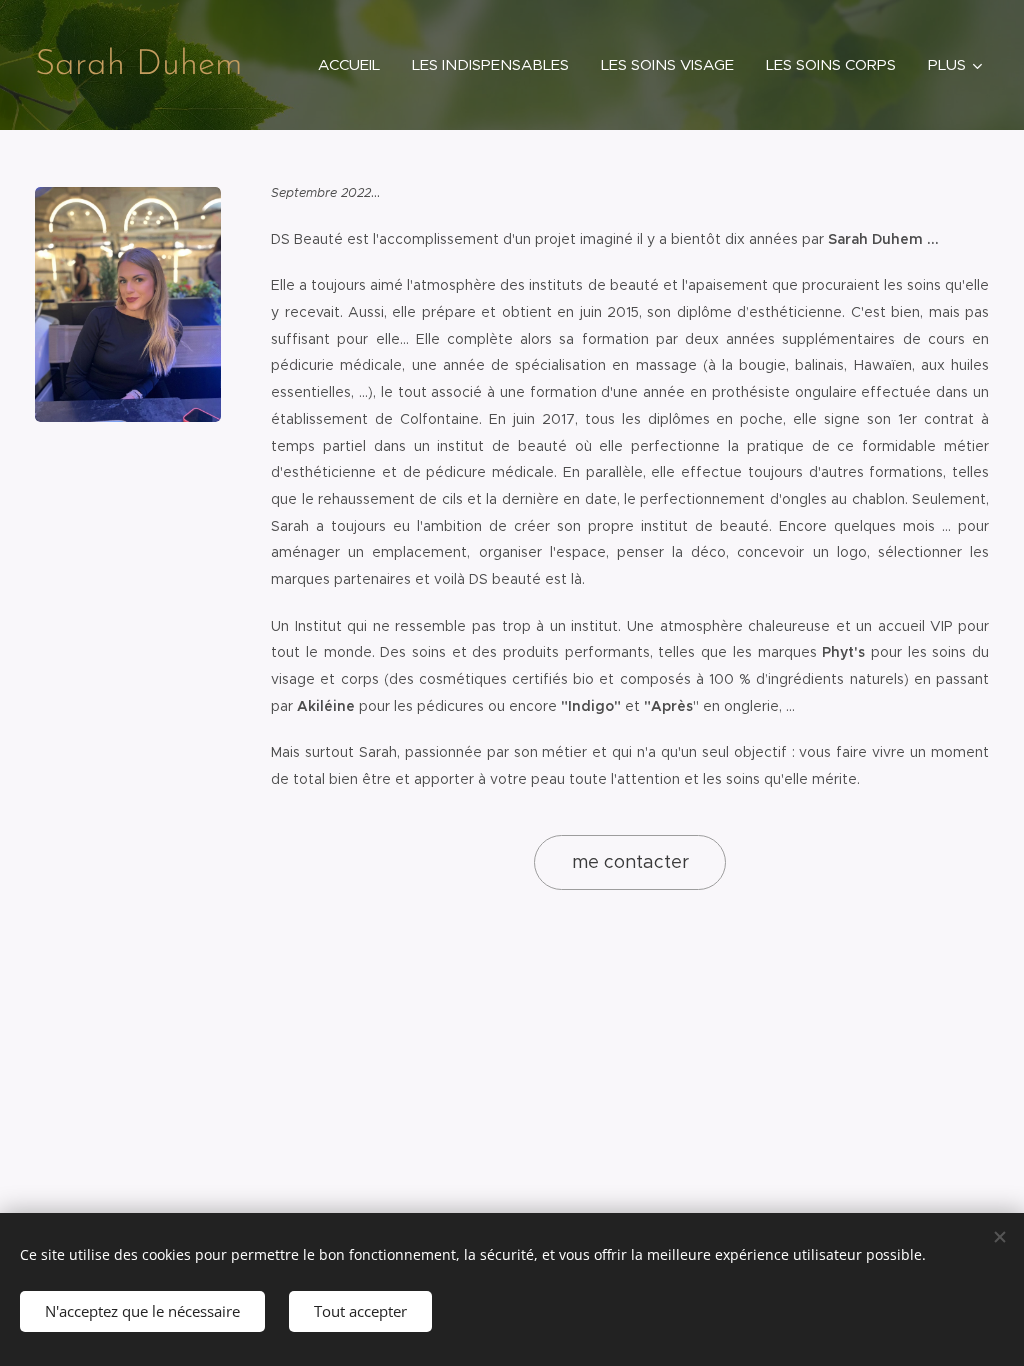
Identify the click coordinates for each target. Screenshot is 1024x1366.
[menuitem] (354, 65)
